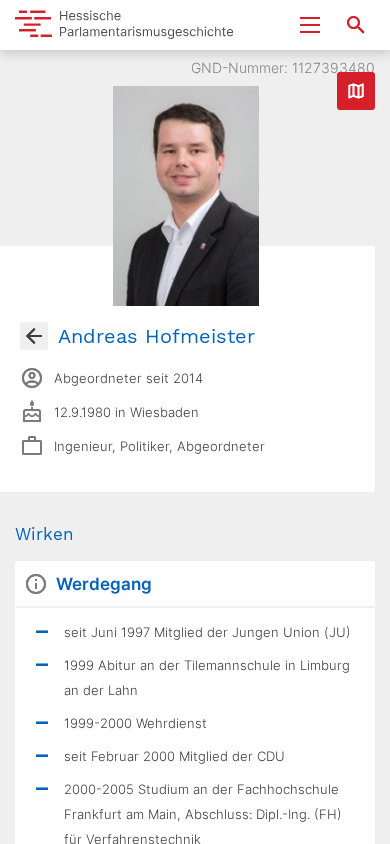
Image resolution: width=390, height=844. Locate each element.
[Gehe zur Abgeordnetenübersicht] (34, 336)
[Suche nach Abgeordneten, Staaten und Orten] (356, 25)
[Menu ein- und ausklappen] (310, 25)
